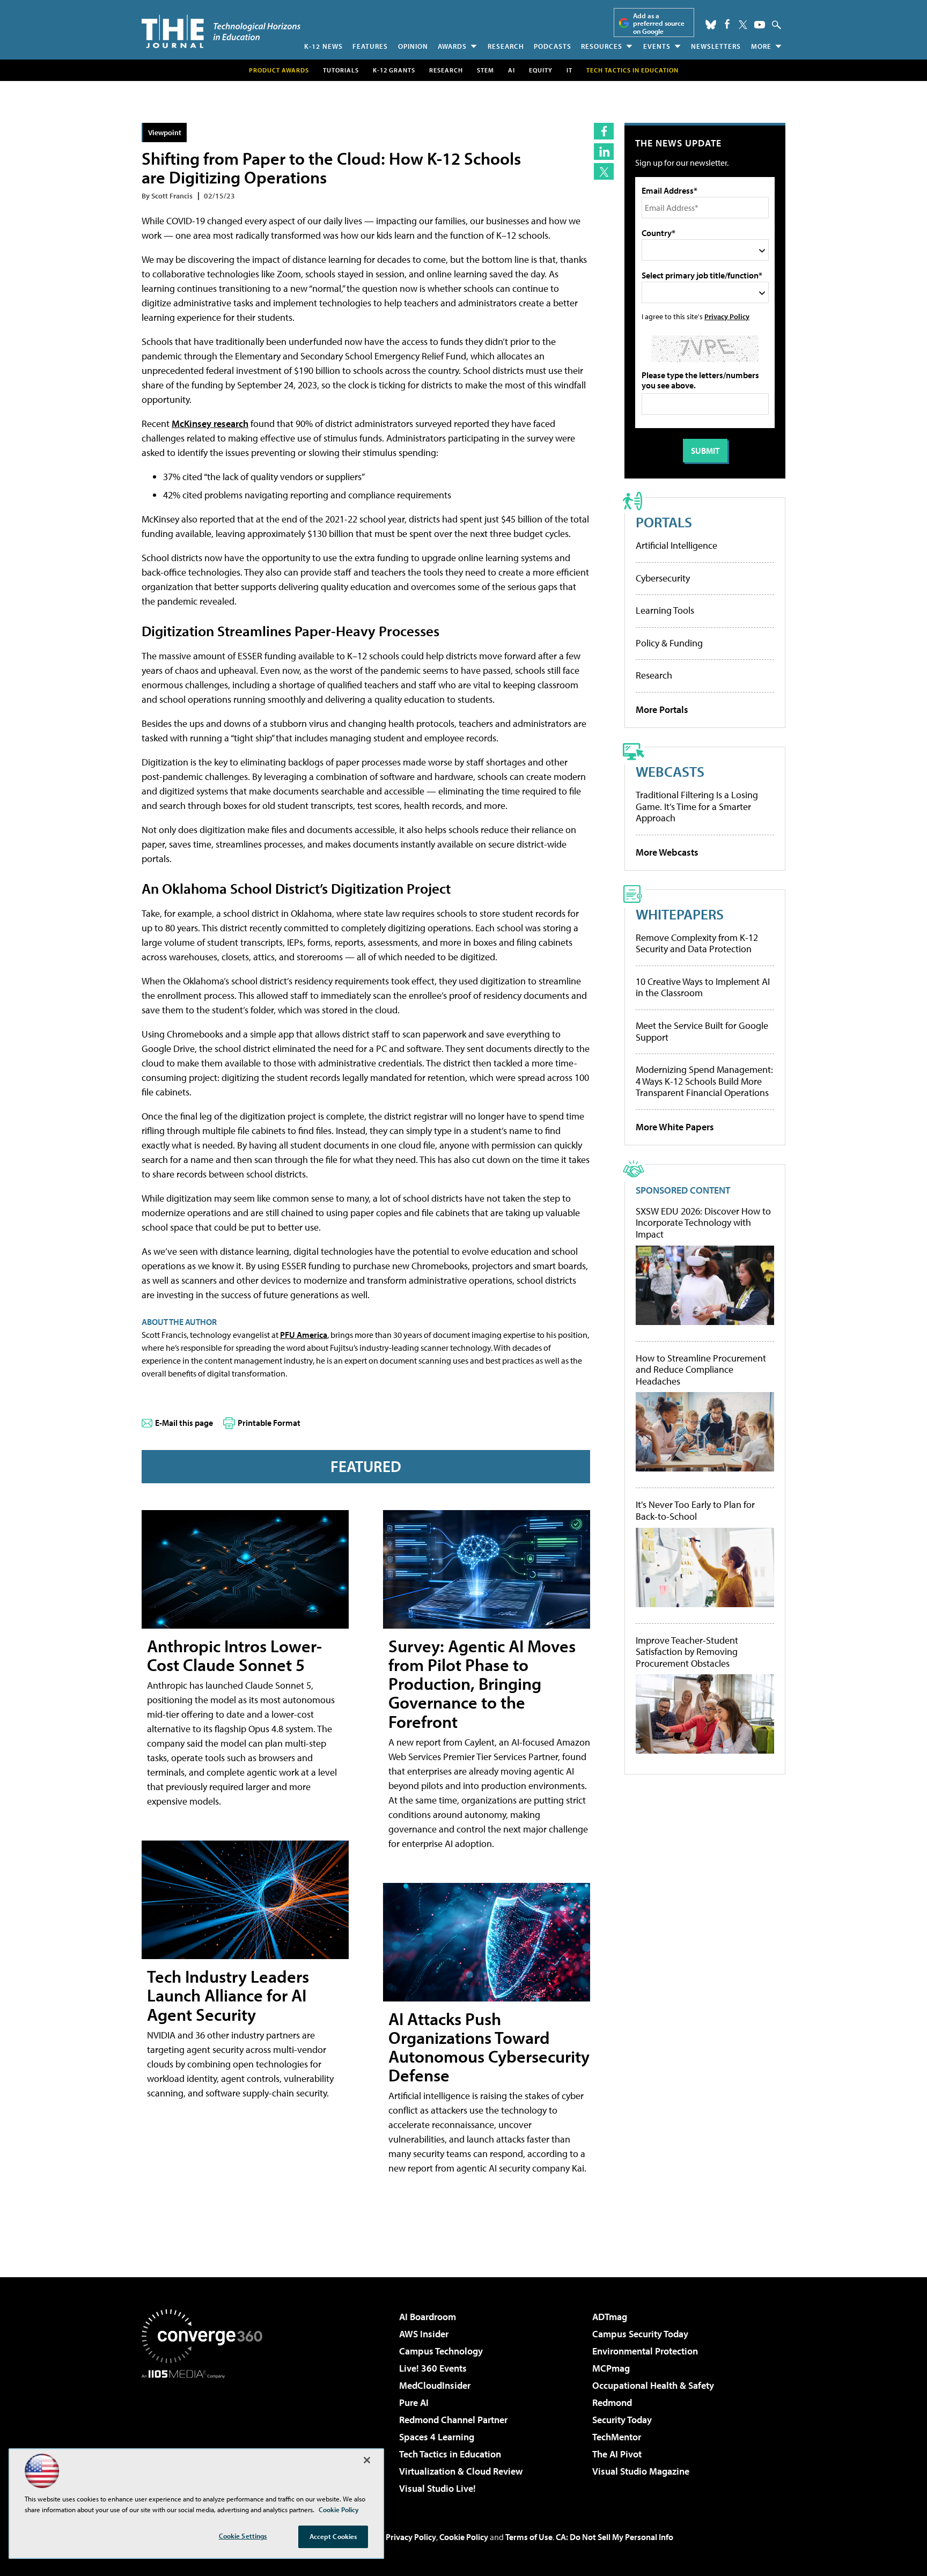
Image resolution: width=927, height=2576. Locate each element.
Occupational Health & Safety (653, 2385)
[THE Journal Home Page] (221, 31)
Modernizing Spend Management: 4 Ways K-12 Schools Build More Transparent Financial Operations (704, 1081)
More (761, 46)
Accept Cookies (333, 2536)
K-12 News (323, 46)
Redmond (612, 2402)
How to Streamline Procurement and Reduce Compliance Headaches (701, 1370)
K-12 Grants (394, 70)
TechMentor (617, 2437)
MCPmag (611, 2368)
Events (657, 46)
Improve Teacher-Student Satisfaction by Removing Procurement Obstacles (687, 1652)
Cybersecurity (663, 578)
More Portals (662, 709)
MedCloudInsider (435, 2385)
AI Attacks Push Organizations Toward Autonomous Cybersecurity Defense (489, 2047)
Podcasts (553, 46)
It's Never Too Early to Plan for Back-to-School (695, 1510)
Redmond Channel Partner (453, 2420)
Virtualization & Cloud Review (461, 2471)
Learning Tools (665, 610)
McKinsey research (210, 424)
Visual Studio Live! (437, 2488)
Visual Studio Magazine (641, 2471)
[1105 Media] (206, 2433)
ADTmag (610, 2317)
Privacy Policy (727, 316)
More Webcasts (667, 852)
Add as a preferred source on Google (659, 23)
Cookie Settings (243, 2536)
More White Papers (675, 1127)
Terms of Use (529, 2537)
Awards (452, 46)
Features (370, 46)
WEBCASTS (670, 771)
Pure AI (414, 2402)
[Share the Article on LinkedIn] (604, 152)
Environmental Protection (645, 2351)
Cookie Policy (464, 2537)
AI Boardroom (428, 2317)
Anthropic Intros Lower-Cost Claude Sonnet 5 (234, 1655)
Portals (664, 522)
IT (569, 70)
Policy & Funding (669, 643)
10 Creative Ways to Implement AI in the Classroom (703, 987)
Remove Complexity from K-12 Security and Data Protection (697, 943)
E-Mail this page (184, 1423)
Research (506, 46)
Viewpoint (165, 132)
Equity (541, 70)
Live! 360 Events (433, 2368)
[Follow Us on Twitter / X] (743, 25)
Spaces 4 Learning (437, 2437)
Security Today (622, 2420)
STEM (485, 70)
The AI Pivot (617, 2454)
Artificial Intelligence (676, 545)
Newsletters (716, 46)
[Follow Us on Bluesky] (711, 25)
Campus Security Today (640, 2334)
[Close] (367, 2460)
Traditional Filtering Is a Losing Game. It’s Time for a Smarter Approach (697, 806)
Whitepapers (680, 914)
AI (512, 70)
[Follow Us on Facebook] (727, 24)
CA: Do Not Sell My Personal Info (615, 2537)
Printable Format (269, 1423)
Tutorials (341, 70)
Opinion (413, 46)
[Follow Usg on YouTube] (760, 25)
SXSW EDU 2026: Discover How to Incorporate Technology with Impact (703, 1223)
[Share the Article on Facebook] (604, 131)
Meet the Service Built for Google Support (702, 1031)
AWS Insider (424, 2334)
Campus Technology (441, 2351)
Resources (602, 46)
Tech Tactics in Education (450, 2454)
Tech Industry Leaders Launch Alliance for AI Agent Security (228, 1995)
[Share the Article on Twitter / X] (604, 171)
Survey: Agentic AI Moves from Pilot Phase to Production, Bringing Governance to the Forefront (482, 1684)
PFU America (304, 1335)
